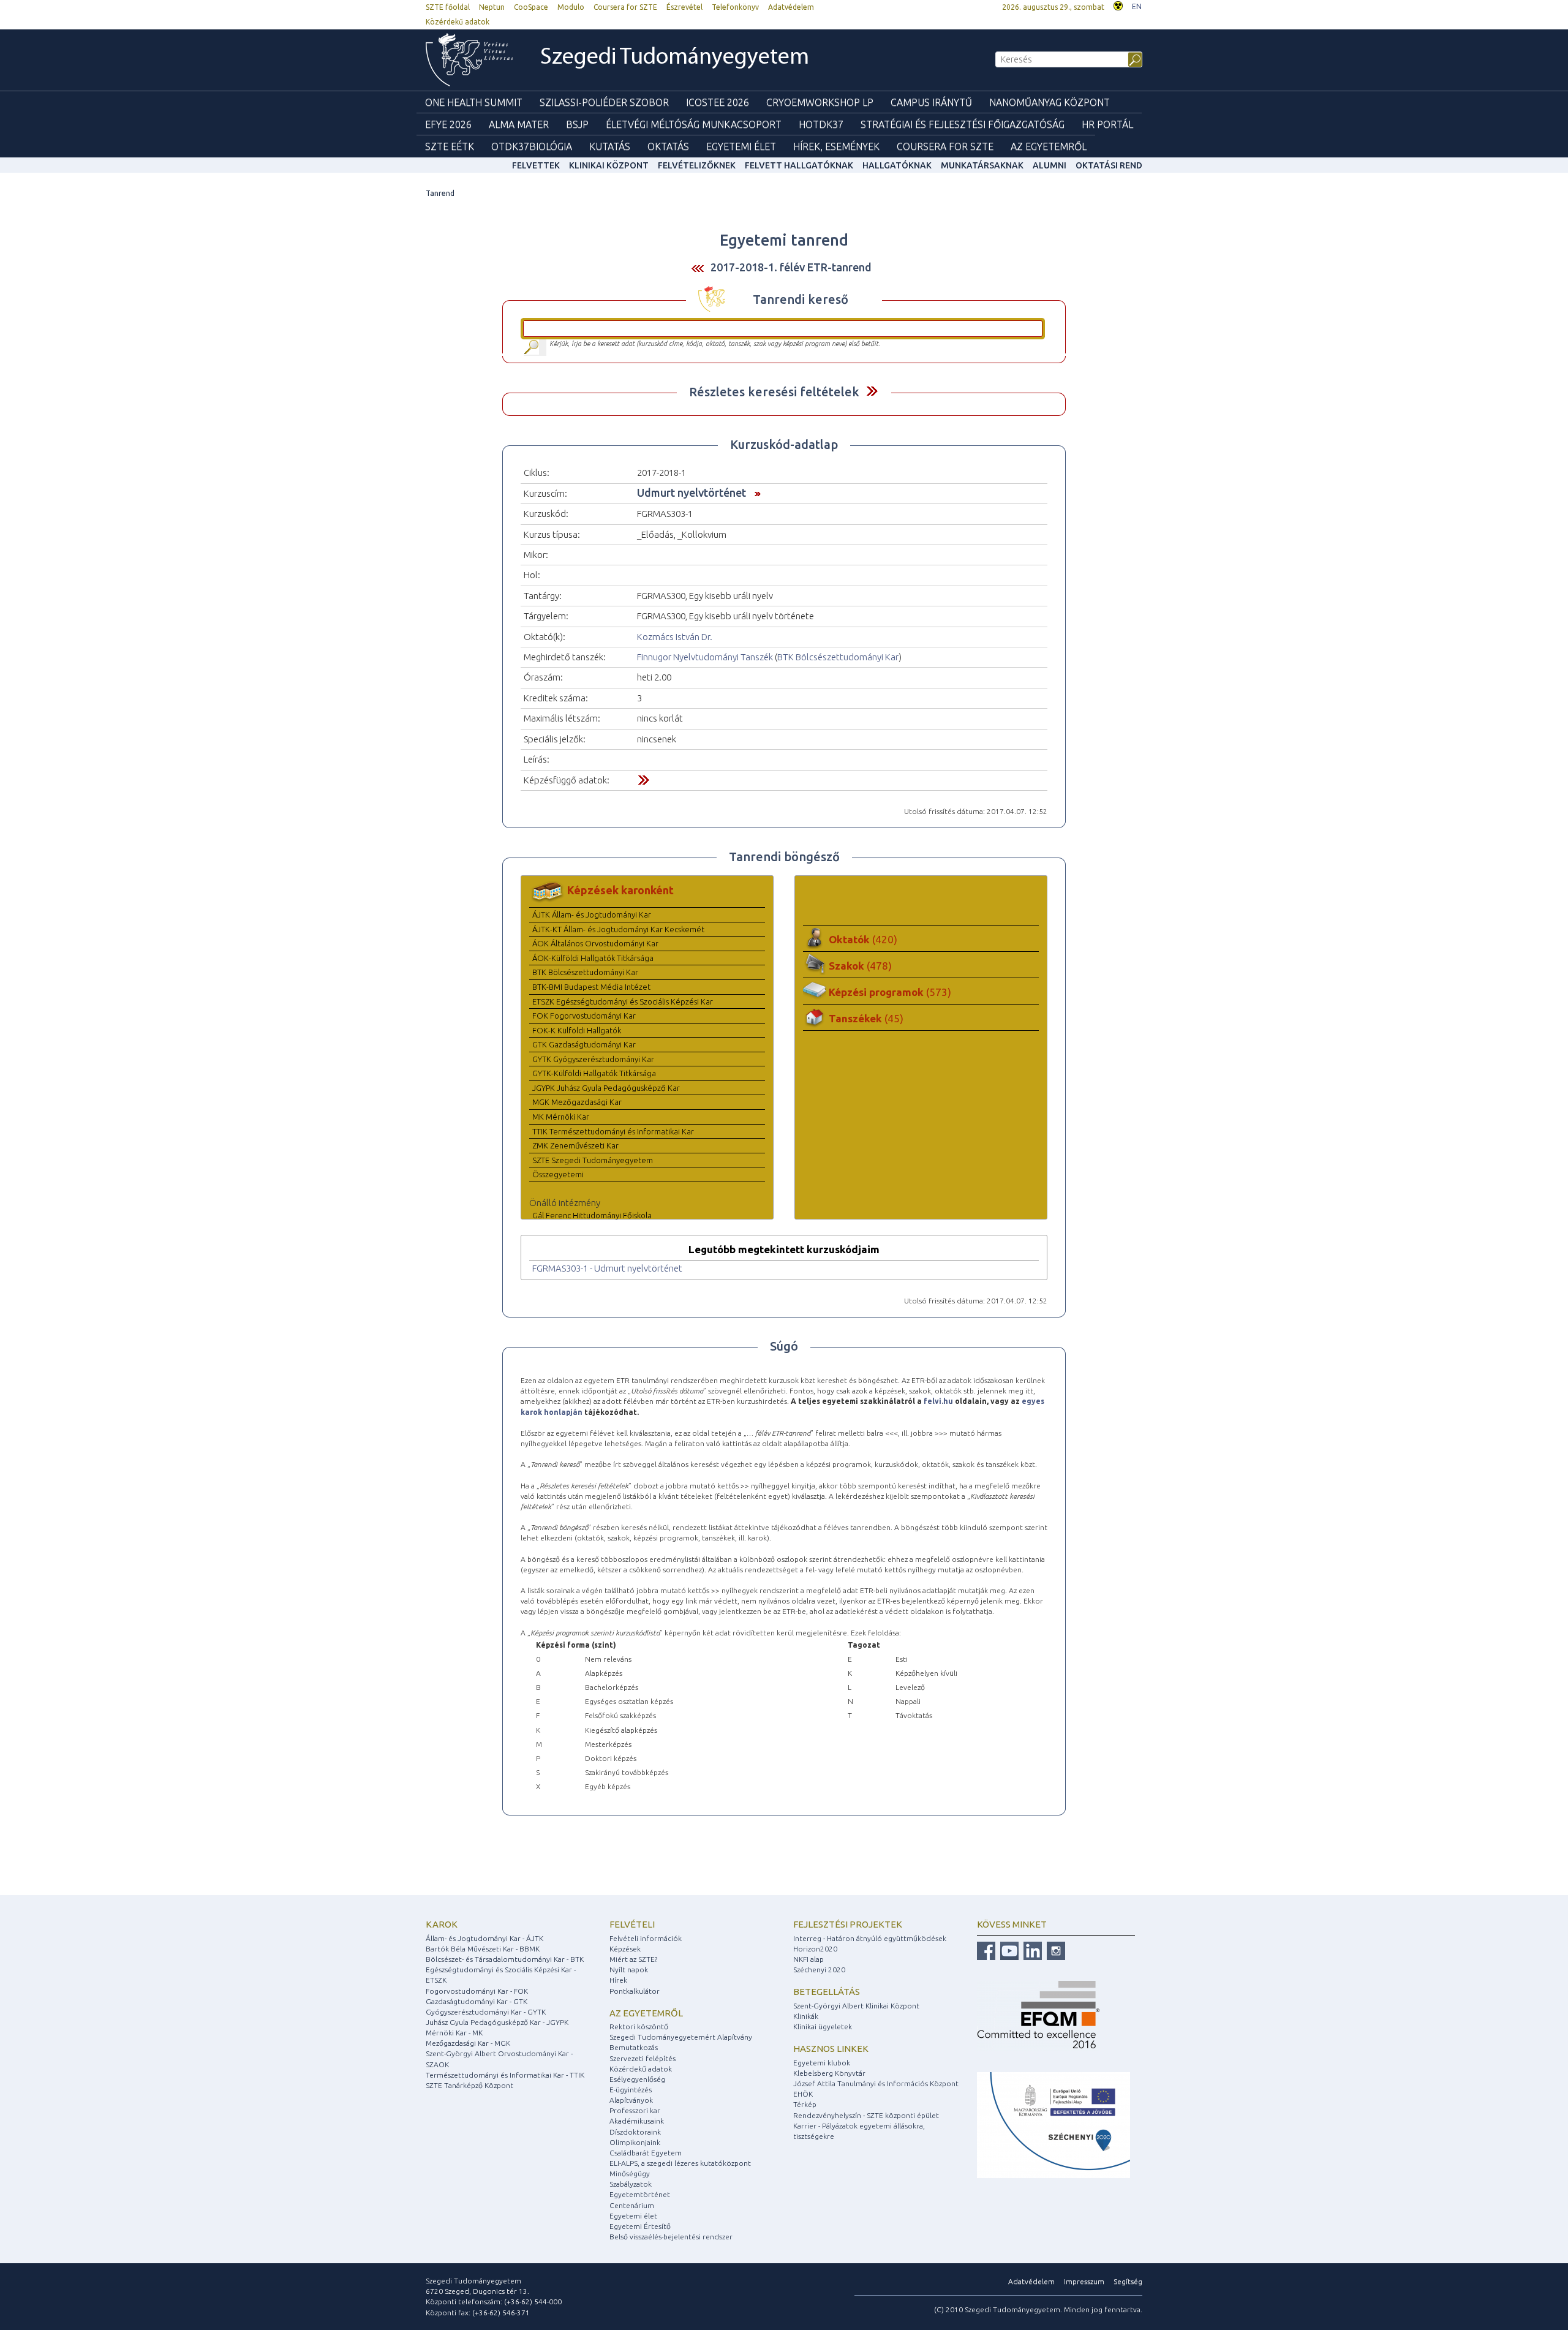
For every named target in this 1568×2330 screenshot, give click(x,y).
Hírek (618, 1980)
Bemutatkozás (634, 2047)
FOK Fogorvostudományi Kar (584, 1016)
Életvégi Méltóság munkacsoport (694, 124)
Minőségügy (630, 2174)
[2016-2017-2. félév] (698, 268)
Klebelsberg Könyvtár (829, 2073)
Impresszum (1084, 2281)
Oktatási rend (1109, 165)
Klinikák (806, 2016)
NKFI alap (809, 1959)
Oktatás (668, 146)
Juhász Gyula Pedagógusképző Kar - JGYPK (497, 2022)
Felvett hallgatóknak (799, 165)
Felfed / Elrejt (872, 391)
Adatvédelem (791, 7)
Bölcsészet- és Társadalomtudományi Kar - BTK (505, 1959)
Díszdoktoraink (635, 2132)
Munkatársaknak (982, 165)
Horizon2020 (815, 1949)
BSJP (577, 124)
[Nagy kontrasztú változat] (1118, 5)
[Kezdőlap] (469, 60)
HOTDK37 (821, 124)
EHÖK (803, 2094)
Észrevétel (684, 7)
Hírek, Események (836, 146)
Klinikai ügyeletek (823, 2026)
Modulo (571, 7)
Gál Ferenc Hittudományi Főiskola (592, 1215)
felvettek (536, 165)
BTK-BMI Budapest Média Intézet (591, 987)
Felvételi (632, 1924)
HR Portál (1107, 124)
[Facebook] (986, 1950)
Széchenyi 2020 (819, 1970)
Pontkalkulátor (635, 1991)
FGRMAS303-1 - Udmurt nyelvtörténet (607, 1268)
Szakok (860, 966)
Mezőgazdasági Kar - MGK (468, 2043)
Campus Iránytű (931, 102)
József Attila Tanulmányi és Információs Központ (876, 2083)
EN (1137, 6)
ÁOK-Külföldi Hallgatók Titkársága (593, 958)
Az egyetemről (646, 2013)
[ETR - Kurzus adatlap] (755, 492)
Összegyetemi (558, 1174)
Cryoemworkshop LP (820, 102)
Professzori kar (635, 2110)
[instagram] (1054, 1950)
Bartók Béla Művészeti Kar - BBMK (483, 1949)
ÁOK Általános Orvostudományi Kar (595, 943)
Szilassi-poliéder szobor (604, 102)
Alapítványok (631, 2100)
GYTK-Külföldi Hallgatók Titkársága (594, 1073)
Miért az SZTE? (633, 1959)
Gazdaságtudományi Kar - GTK (477, 2001)
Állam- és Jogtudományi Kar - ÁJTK (484, 1938)
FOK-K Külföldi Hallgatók (577, 1030)
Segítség (1128, 2281)
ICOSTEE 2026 (718, 102)
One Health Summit (474, 102)
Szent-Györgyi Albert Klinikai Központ (856, 2006)
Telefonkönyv (735, 7)
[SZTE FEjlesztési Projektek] (1053, 2125)
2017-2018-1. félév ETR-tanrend (791, 267)
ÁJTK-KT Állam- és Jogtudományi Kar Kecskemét (618, 929)
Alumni (1050, 165)
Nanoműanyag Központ (1050, 102)
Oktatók (863, 939)
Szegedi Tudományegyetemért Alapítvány (681, 2037)
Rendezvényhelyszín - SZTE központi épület (866, 2115)
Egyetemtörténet (640, 2194)
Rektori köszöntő (639, 2026)
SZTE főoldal (448, 7)
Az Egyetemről (1049, 146)
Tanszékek (866, 1018)
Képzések (625, 1949)
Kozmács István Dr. (675, 637)
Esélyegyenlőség (637, 2079)
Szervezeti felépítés (643, 2058)
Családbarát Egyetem (646, 2153)
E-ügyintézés (631, 2090)
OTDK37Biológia (532, 146)
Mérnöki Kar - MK (454, 2033)
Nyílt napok (629, 1970)
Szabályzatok (631, 2184)
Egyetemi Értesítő (640, 2226)
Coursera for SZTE (625, 7)
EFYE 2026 (448, 124)
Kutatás (610, 146)
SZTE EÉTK (450, 146)
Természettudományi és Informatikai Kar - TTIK (505, 2075)
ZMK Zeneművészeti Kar (575, 1145)
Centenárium (632, 2205)
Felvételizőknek (697, 165)
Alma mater (519, 124)
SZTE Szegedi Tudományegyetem (593, 1160)
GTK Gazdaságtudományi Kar (584, 1044)
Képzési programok (890, 992)
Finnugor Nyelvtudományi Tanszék (705, 657)
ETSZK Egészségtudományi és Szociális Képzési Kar (623, 1001)
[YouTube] (1008, 1950)
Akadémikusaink (637, 2121)
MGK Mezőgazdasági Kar (577, 1102)
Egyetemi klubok (822, 2063)
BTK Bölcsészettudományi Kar (838, 657)
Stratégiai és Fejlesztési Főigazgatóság (963, 124)
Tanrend (440, 193)
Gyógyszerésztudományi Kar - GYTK (486, 2012)
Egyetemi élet (741, 146)
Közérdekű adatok (458, 22)
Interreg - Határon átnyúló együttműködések (870, 1938)
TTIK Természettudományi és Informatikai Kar (613, 1131)
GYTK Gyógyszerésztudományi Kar (593, 1059)
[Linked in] (1031, 1950)
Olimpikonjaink (635, 2142)
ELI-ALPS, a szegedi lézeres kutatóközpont (680, 2163)
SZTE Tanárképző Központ (469, 2085)
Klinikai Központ (609, 165)
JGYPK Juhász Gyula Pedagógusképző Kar (606, 1088)
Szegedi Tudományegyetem (675, 58)
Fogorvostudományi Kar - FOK (477, 1991)
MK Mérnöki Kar (561, 1117)
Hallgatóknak (897, 165)
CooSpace (531, 7)
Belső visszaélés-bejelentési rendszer (671, 2237)
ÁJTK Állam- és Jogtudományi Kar (592, 914)
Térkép (805, 2104)
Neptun (492, 7)
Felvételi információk (646, 1938)
